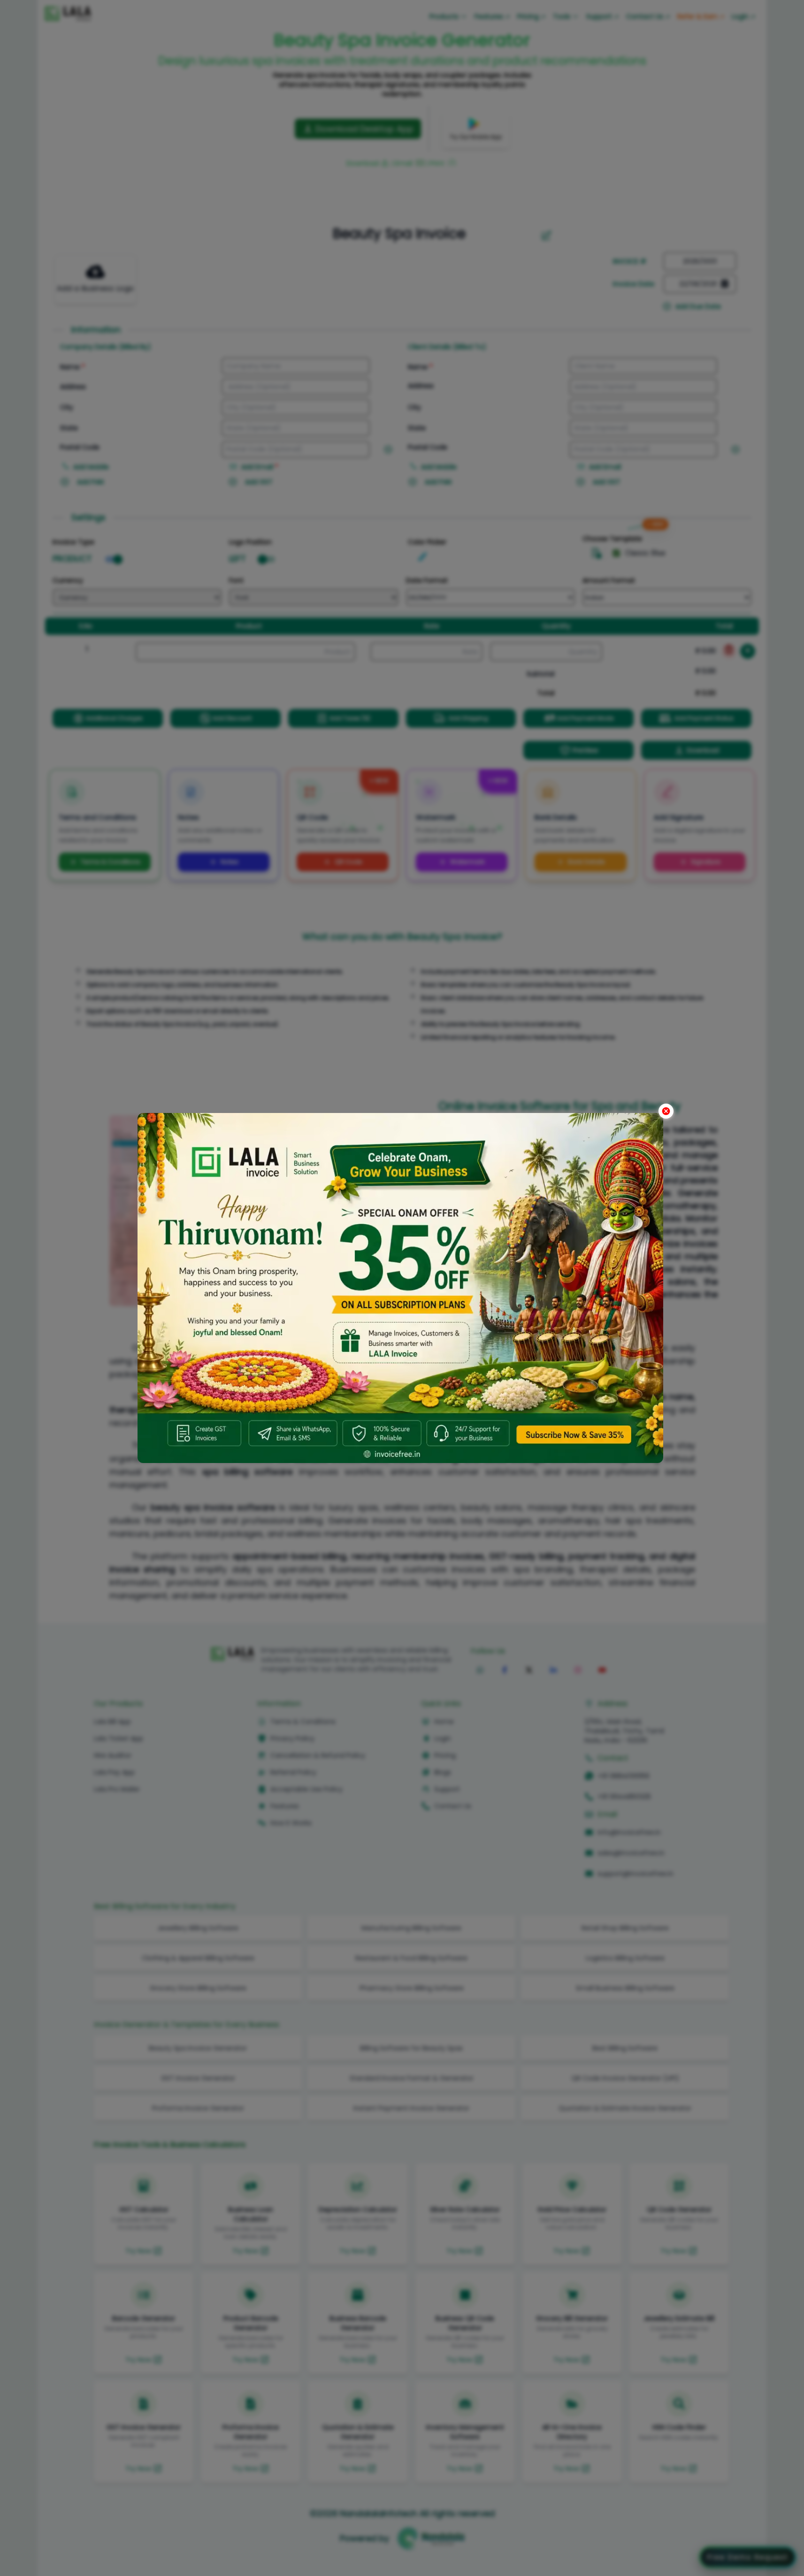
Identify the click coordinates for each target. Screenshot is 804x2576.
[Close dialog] (666, 1111)
